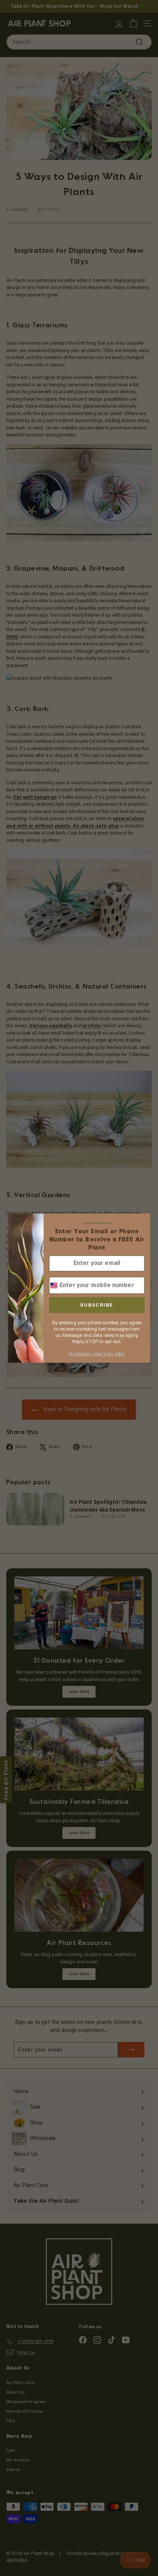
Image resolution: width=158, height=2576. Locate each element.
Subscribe (97, 1305)
